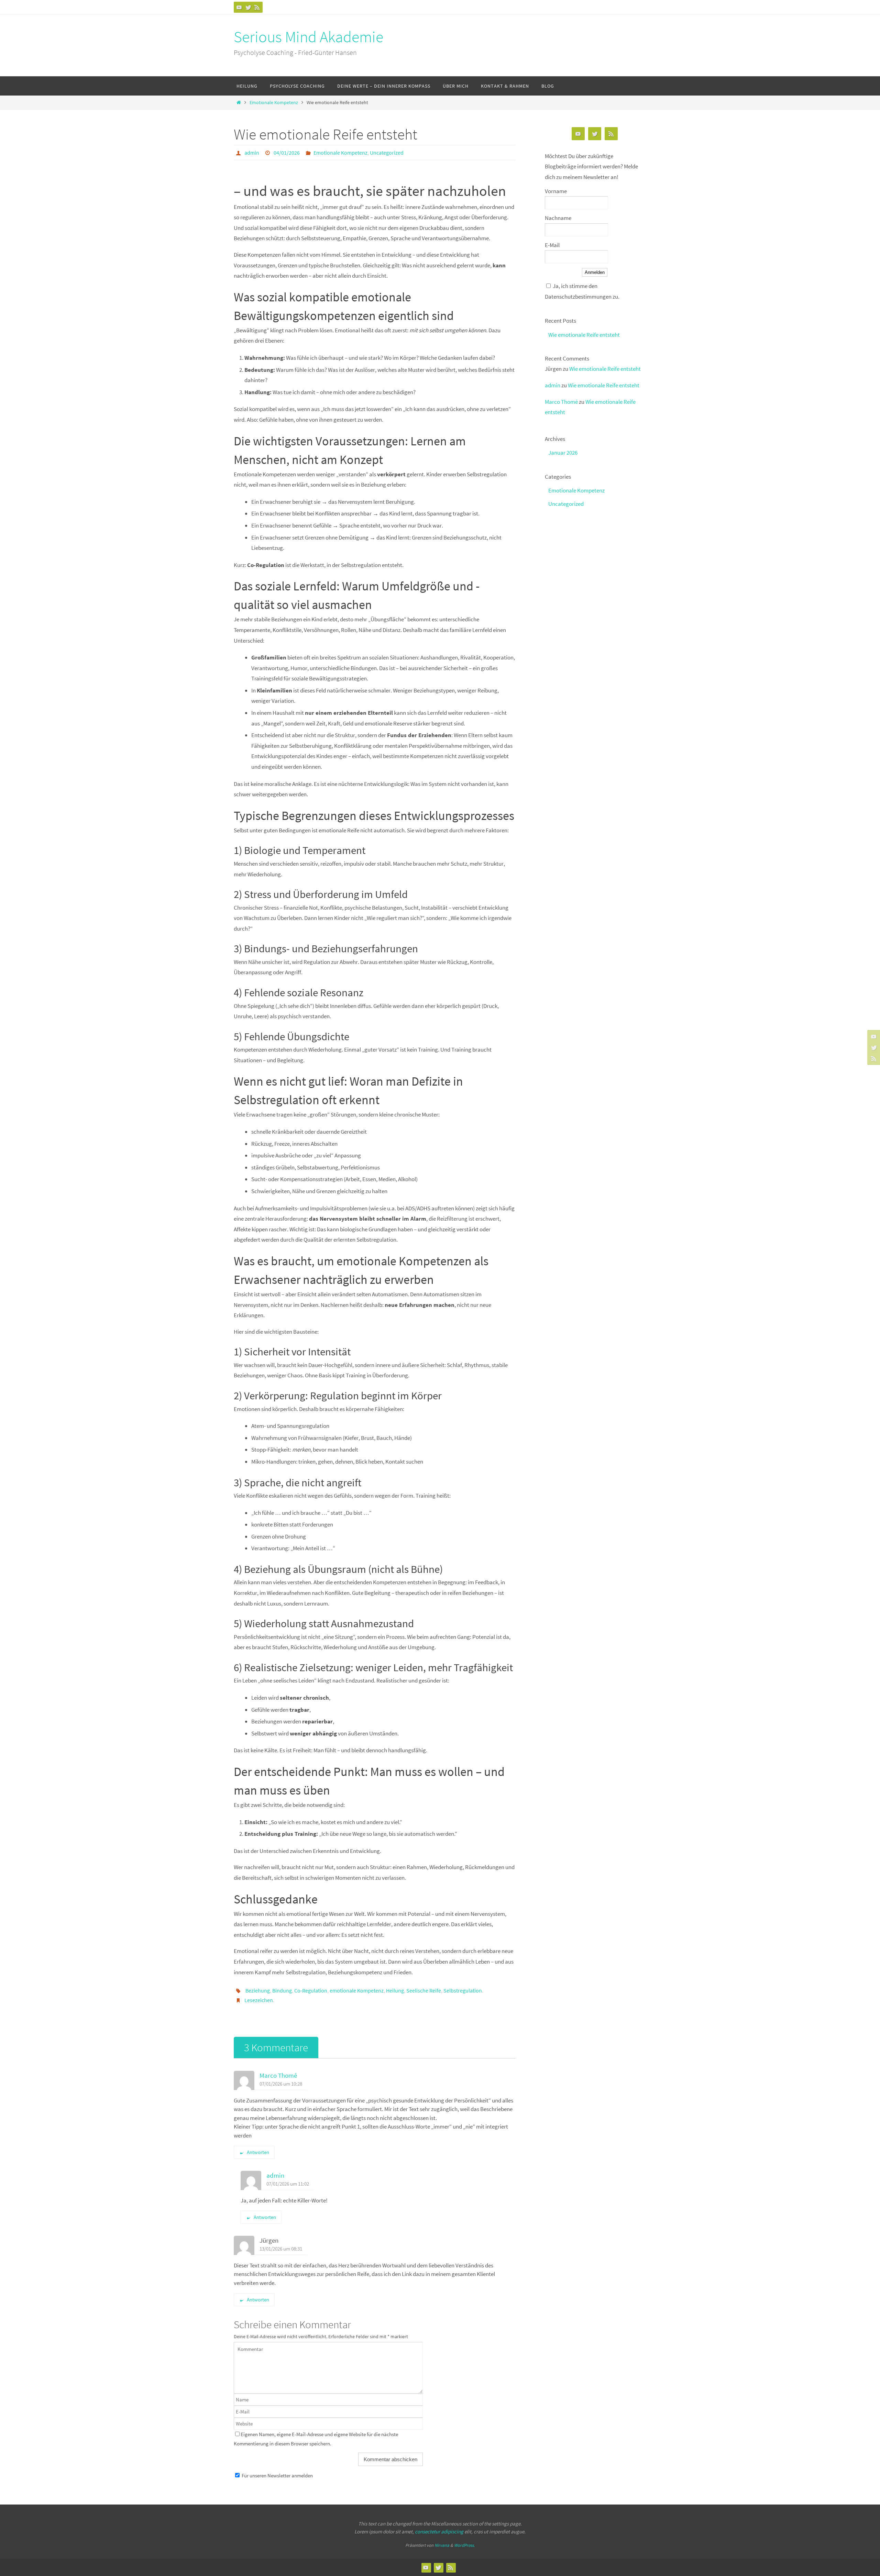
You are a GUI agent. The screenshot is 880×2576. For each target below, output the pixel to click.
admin (252, 153)
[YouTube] (239, 7)
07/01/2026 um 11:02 (288, 2184)
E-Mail (552, 245)
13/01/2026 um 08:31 (281, 2249)
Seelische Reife (424, 1990)
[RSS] (257, 7)
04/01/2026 (287, 153)
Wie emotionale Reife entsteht (584, 335)
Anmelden (595, 272)
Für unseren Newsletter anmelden (277, 2475)
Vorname (556, 191)
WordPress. (464, 2545)
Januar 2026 (563, 453)
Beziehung (258, 1990)
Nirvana (442, 2545)
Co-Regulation (311, 1990)
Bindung (282, 1990)
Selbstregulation (463, 1990)
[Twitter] (248, 7)
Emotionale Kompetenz (274, 103)
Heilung (395, 1990)
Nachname (558, 218)
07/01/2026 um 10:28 (281, 2084)
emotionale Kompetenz (357, 1990)
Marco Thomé (278, 2075)
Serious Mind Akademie (309, 37)
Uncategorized (387, 153)
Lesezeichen (259, 2000)
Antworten (258, 2152)
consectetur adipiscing (439, 2531)
